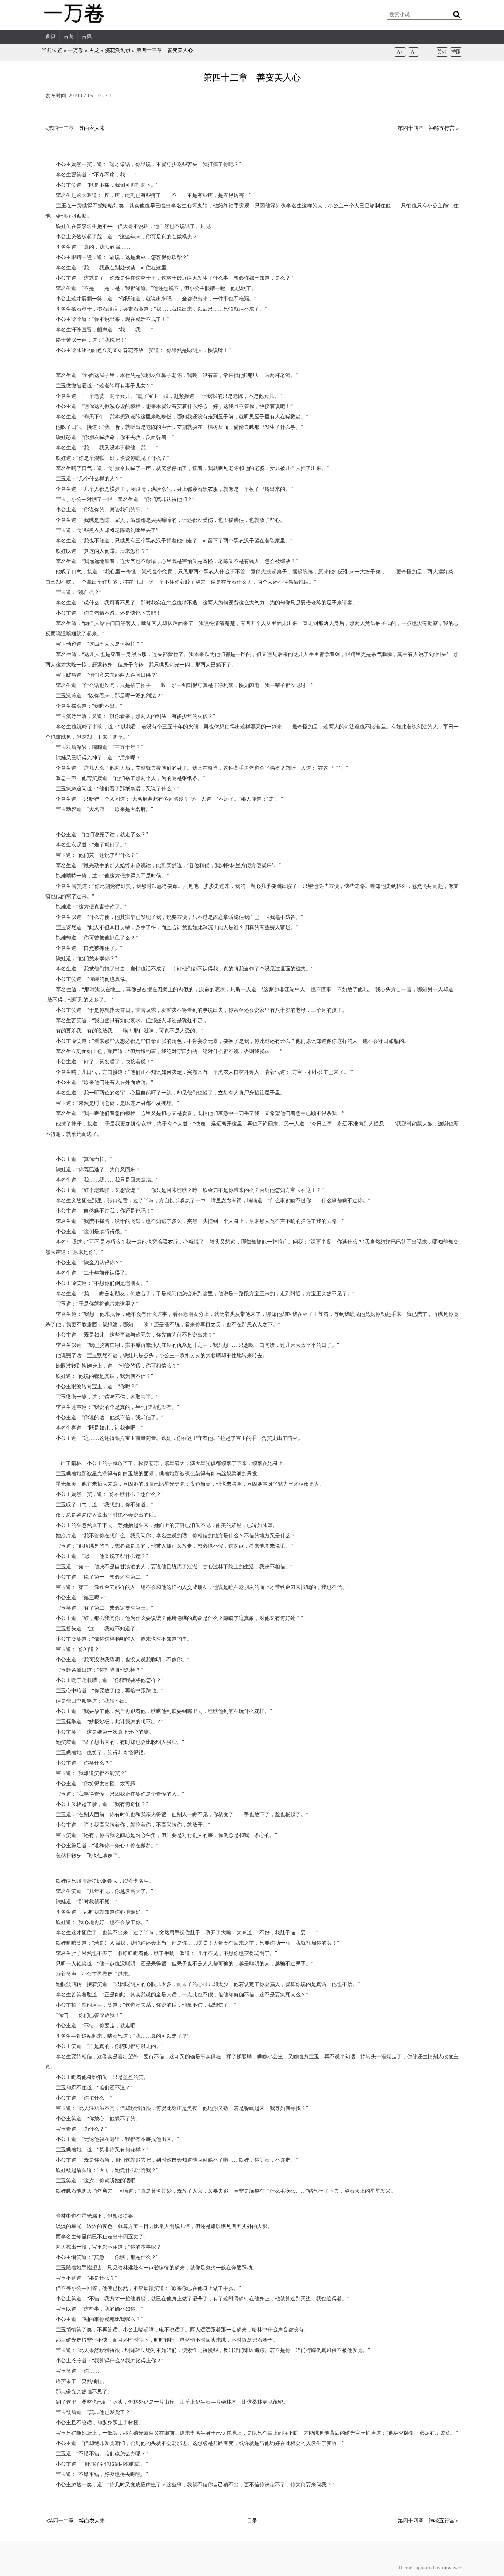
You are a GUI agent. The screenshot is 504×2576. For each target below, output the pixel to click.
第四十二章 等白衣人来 (76, 128)
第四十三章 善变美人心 (165, 50)
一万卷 (76, 50)
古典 (87, 36)
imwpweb (452, 2568)
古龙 (69, 36)
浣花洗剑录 (118, 50)
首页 (51, 36)
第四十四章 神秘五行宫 (426, 128)
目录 (252, 2521)
